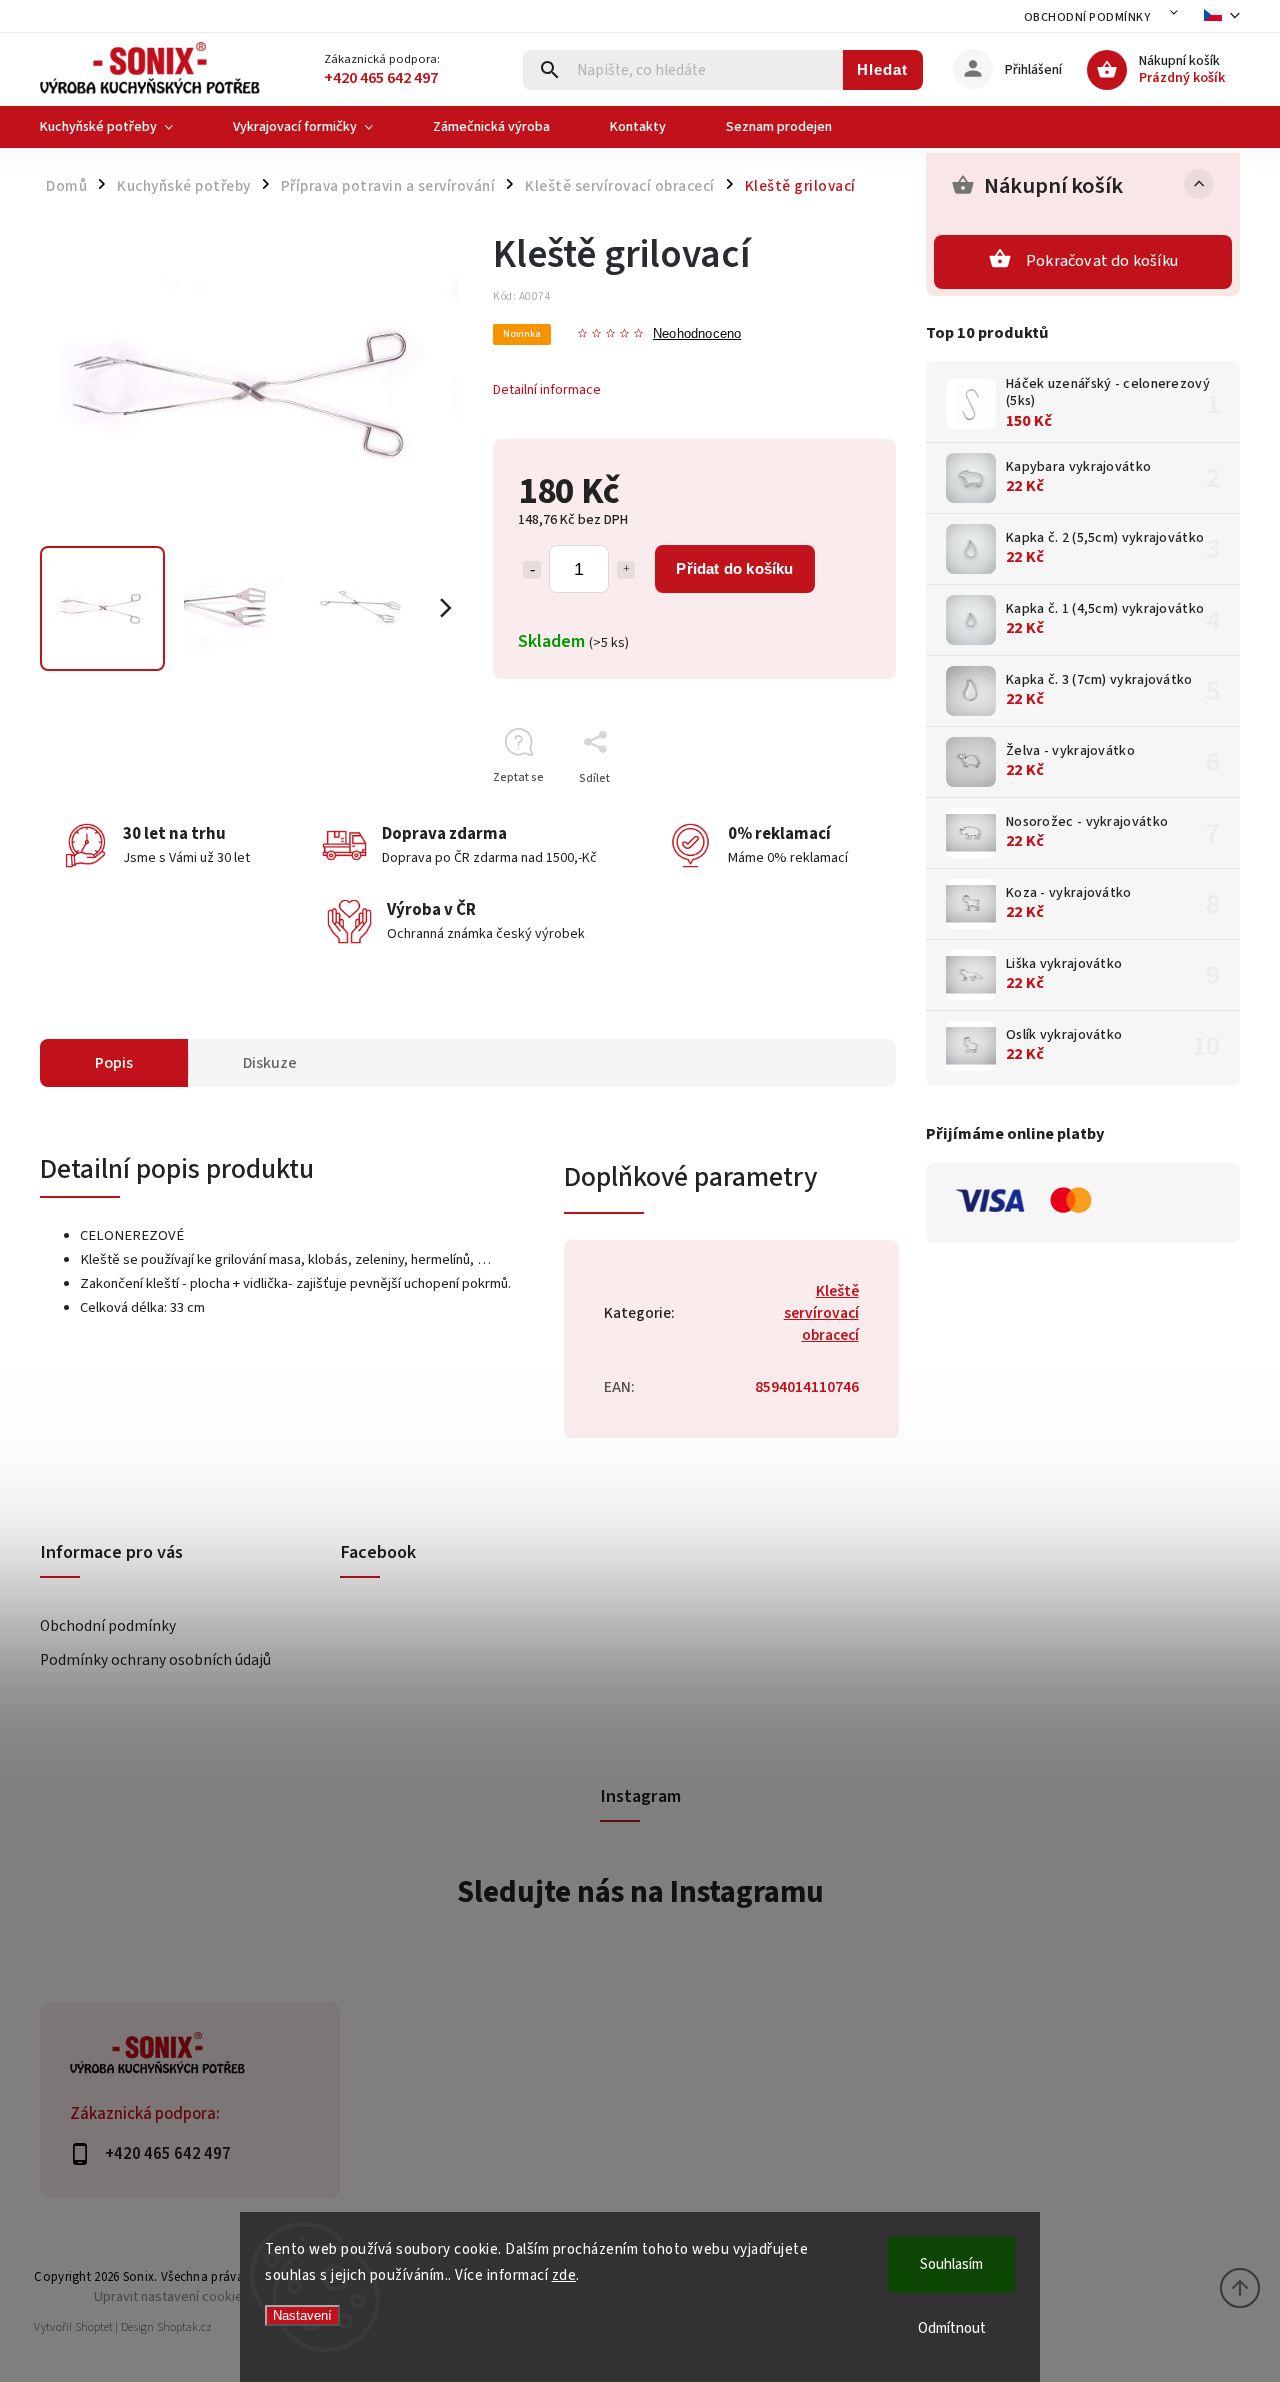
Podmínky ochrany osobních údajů (155, 1660)
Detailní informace (547, 390)
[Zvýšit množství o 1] (626, 570)
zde (564, 2275)
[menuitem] (121, 127)
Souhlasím (951, 2264)
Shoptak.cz (184, 2327)
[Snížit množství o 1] (532, 570)
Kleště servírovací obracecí (821, 1313)
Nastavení (302, 2315)
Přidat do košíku (734, 568)
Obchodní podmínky (1087, 17)
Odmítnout (952, 2328)
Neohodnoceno (697, 334)
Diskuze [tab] (270, 1063)
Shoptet (94, 2327)
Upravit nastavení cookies (172, 2296)
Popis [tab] (114, 1063)
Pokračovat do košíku (1102, 261)
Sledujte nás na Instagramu (640, 1892)
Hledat (882, 69)
